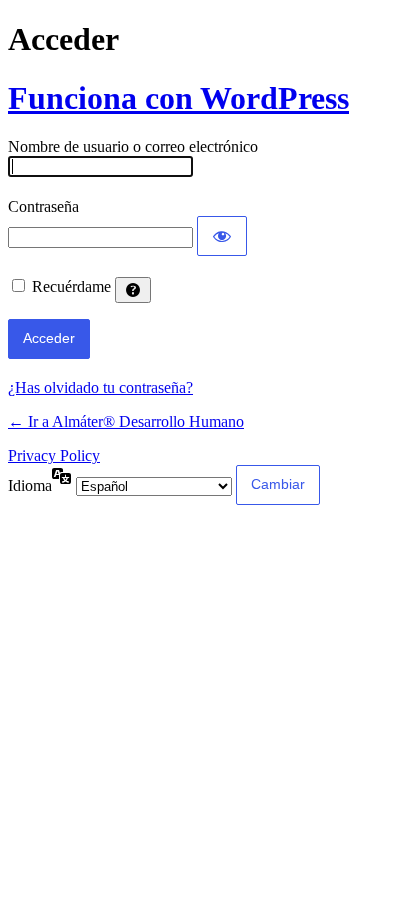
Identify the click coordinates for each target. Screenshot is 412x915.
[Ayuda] (133, 290)
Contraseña (43, 206)
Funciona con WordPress (178, 98)
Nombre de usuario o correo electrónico (133, 146)
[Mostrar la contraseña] (222, 236)
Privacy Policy (54, 455)
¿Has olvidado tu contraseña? (100, 387)
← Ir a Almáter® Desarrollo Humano (126, 421)
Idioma (30, 485)
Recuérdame (71, 286)
